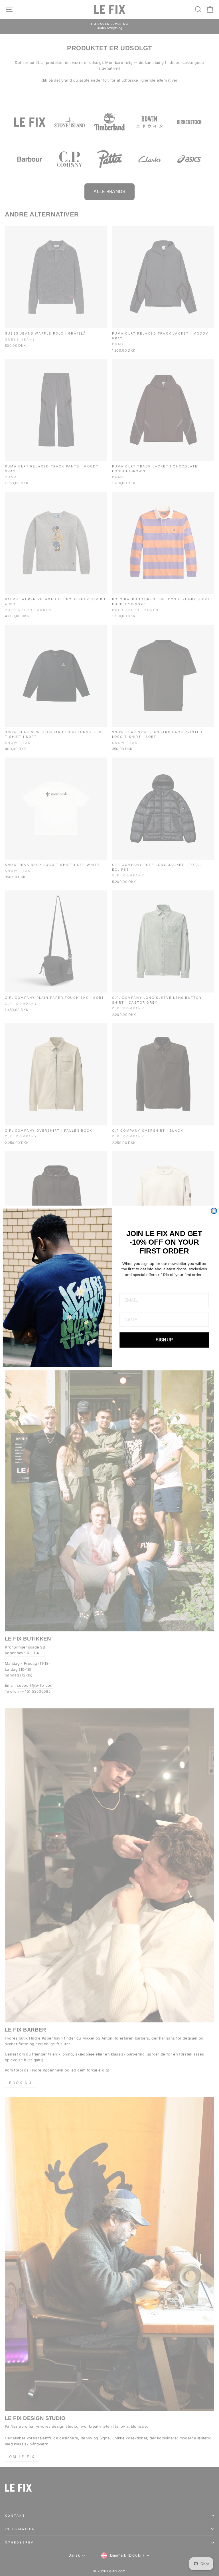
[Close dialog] (214, 1211)
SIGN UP (164, 1340)
